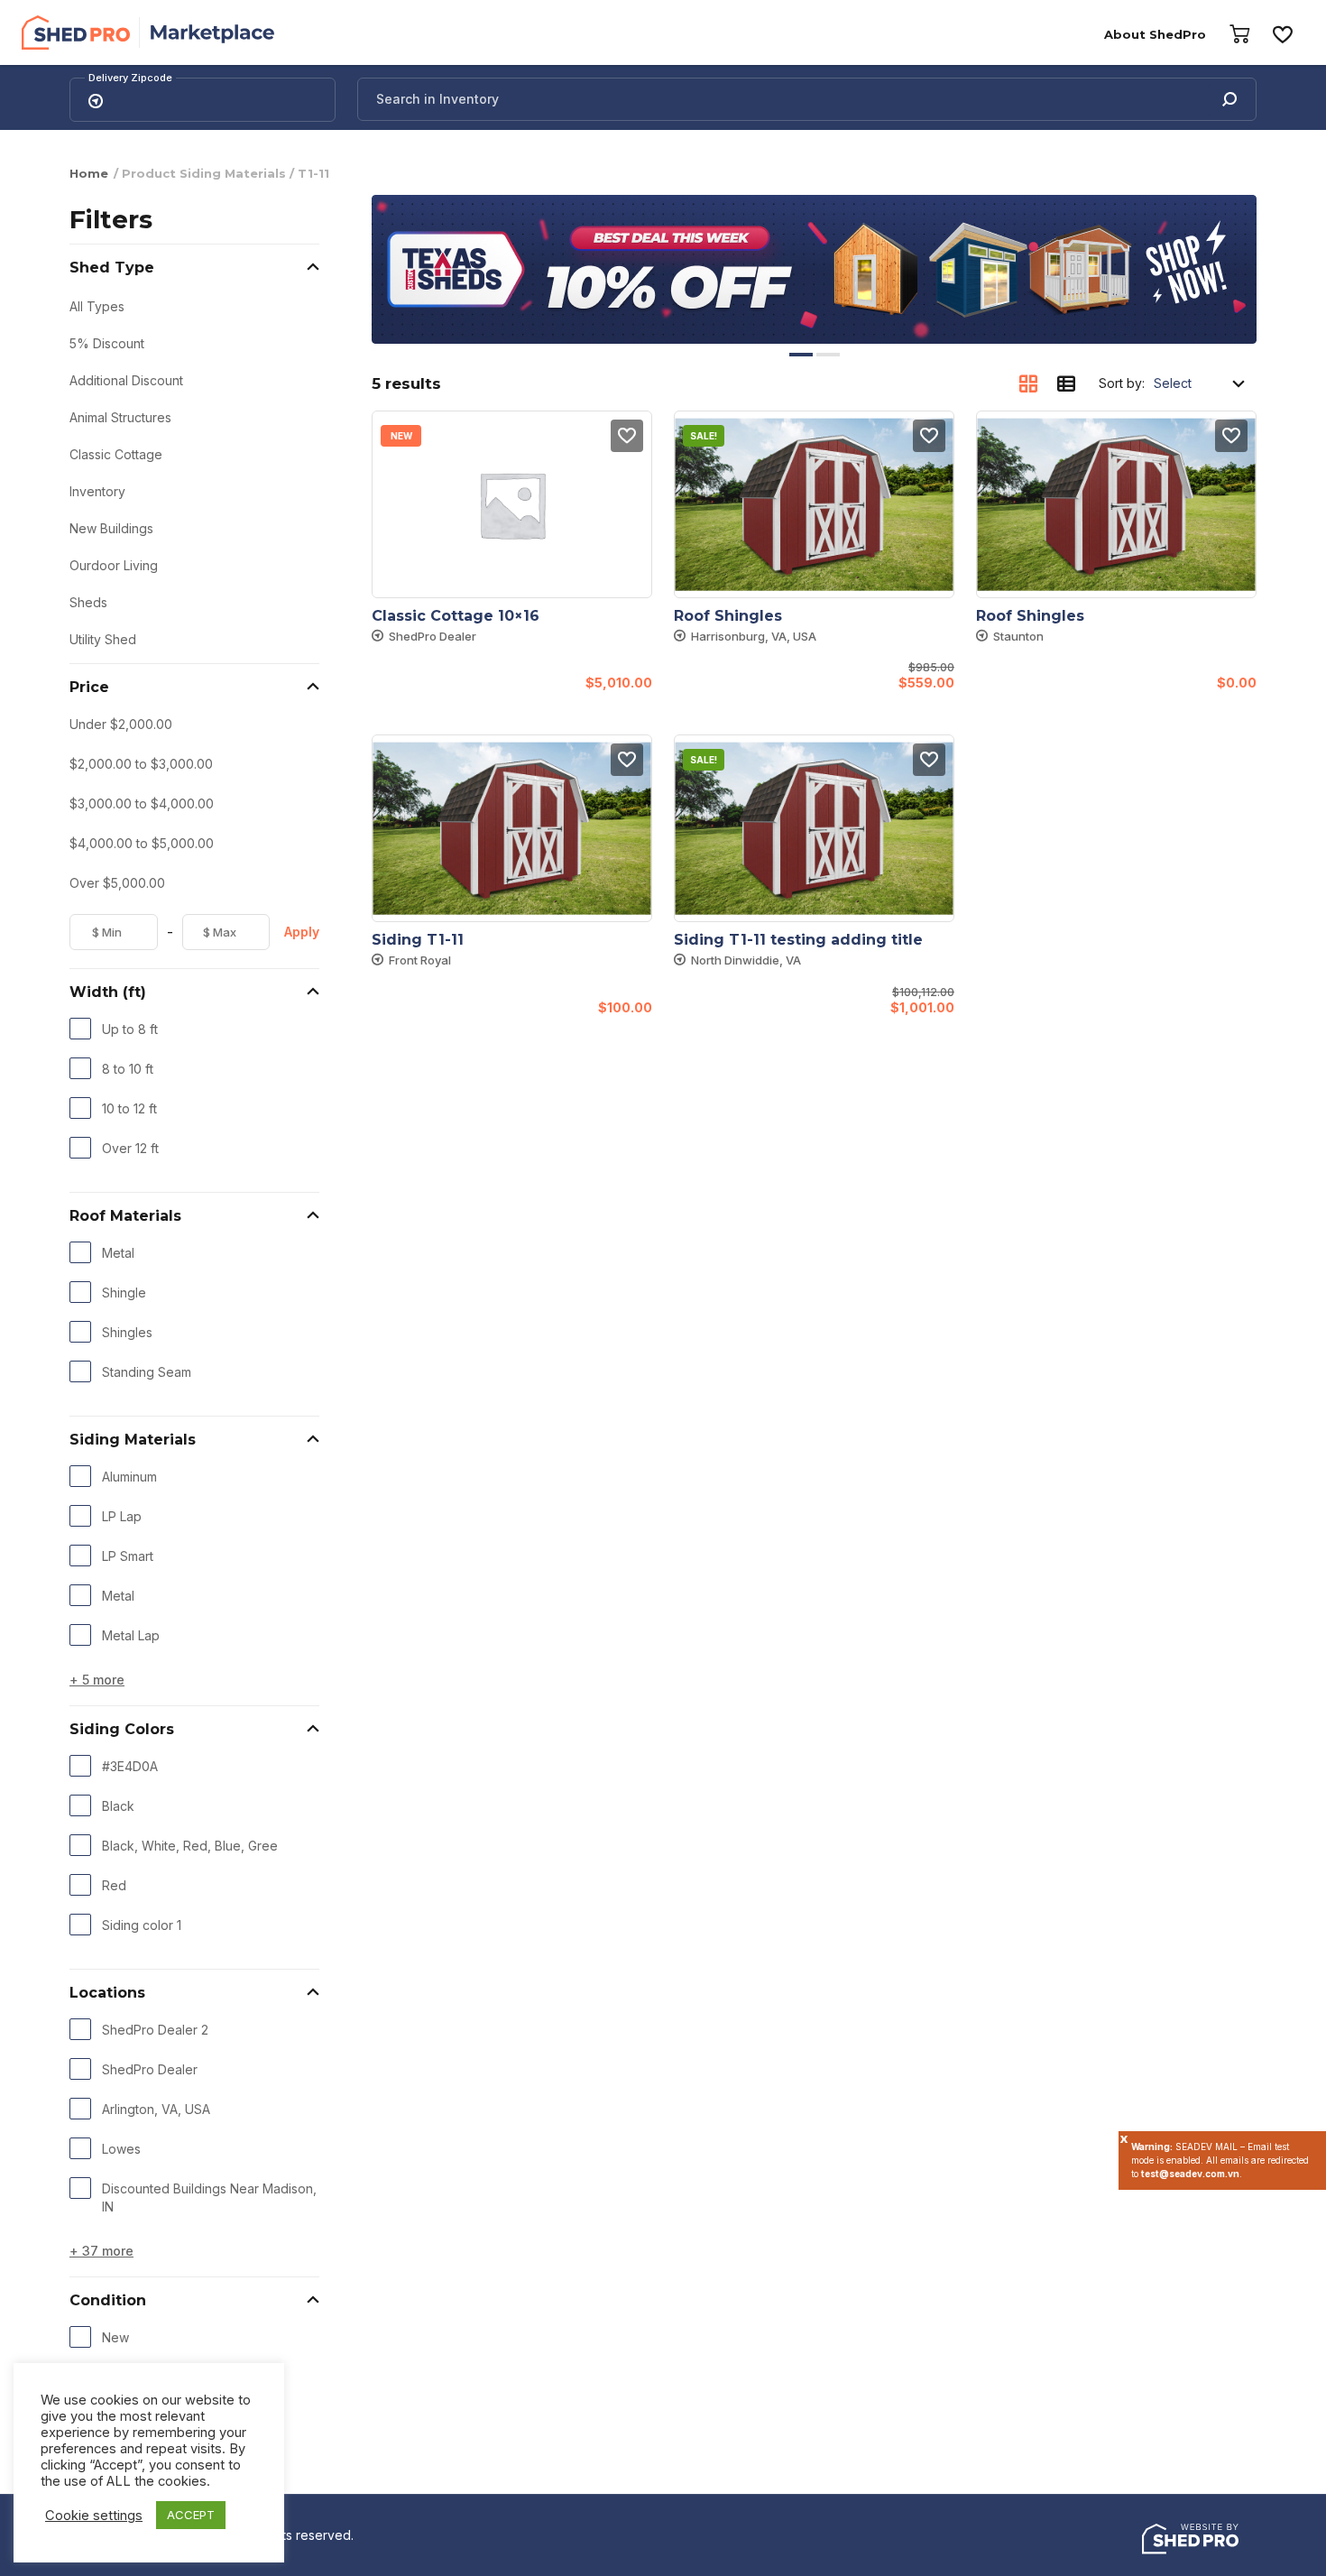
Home (89, 173)
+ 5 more (97, 1680)
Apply (302, 932)
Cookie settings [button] (94, 2516)
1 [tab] (801, 355)
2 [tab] (828, 355)
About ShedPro (1155, 34)
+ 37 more (101, 2251)
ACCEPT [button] (191, 2515)
